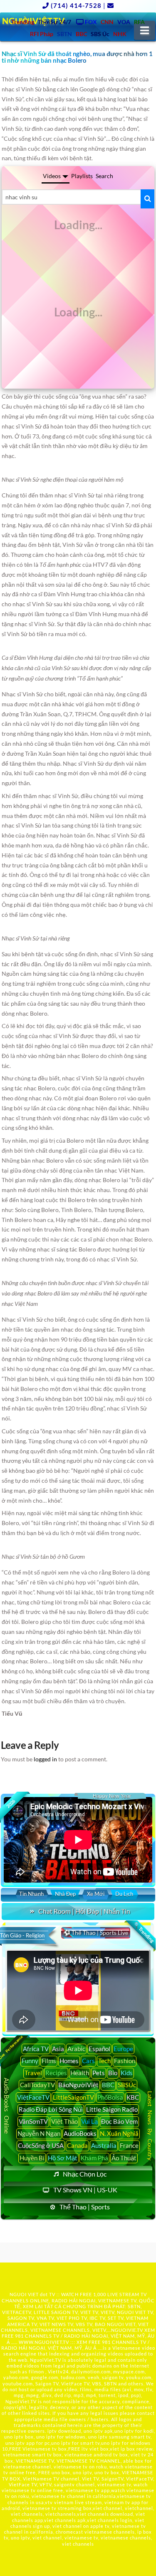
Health (80, 2073)
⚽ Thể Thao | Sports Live (96, 1933)
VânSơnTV (33, 2121)
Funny (30, 2061)
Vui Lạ (89, 2121)
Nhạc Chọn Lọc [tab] (85, 2174)
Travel (33, 2073)
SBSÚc (127, 2085)
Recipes (56, 2073)
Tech (104, 2061)
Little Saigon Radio (112, 2109)
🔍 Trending (144, 1932)
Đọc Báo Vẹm (119, 2121)
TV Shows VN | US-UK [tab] (85, 2190)
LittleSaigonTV (73, 2097)
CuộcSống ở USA (41, 2145)
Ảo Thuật (124, 2158)
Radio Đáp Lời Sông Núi (51, 2109)
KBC (133, 2097)
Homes (69, 2061)
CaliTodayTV (37, 2085)
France (129, 2145)
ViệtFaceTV (33, 2097)
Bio (113, 2073)
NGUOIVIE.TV (127, 2330)
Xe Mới (96, 1894)
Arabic (76, 2049)
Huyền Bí (32, 2158)
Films (49, 2061)
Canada (77, 2145)
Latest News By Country (150, 2126)
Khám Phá (94, 2158)
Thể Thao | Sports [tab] (85, 2207)
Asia (58, 2049)
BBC (108, 2085)
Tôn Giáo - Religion (22, 1935)
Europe (123, 2049)
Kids (127, 2073)
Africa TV (36, 2049)
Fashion (125, 2061)
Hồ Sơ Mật (63, 2158)
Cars (88, 2061)
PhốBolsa (110, 2097)
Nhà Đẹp (65, 1894)
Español (99, 2049)
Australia (104, 2145)
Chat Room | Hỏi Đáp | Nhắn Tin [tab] (84, 1911)
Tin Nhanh (31, 1894)
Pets (99, 2073)
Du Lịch (124, 1894)
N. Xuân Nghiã (119, 2133)
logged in (45, 1759)
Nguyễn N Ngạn (39, 2133)
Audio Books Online (7, 2106)
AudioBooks (80, 2133)
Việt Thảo (64, 2121)
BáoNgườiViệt (78, 2085)
